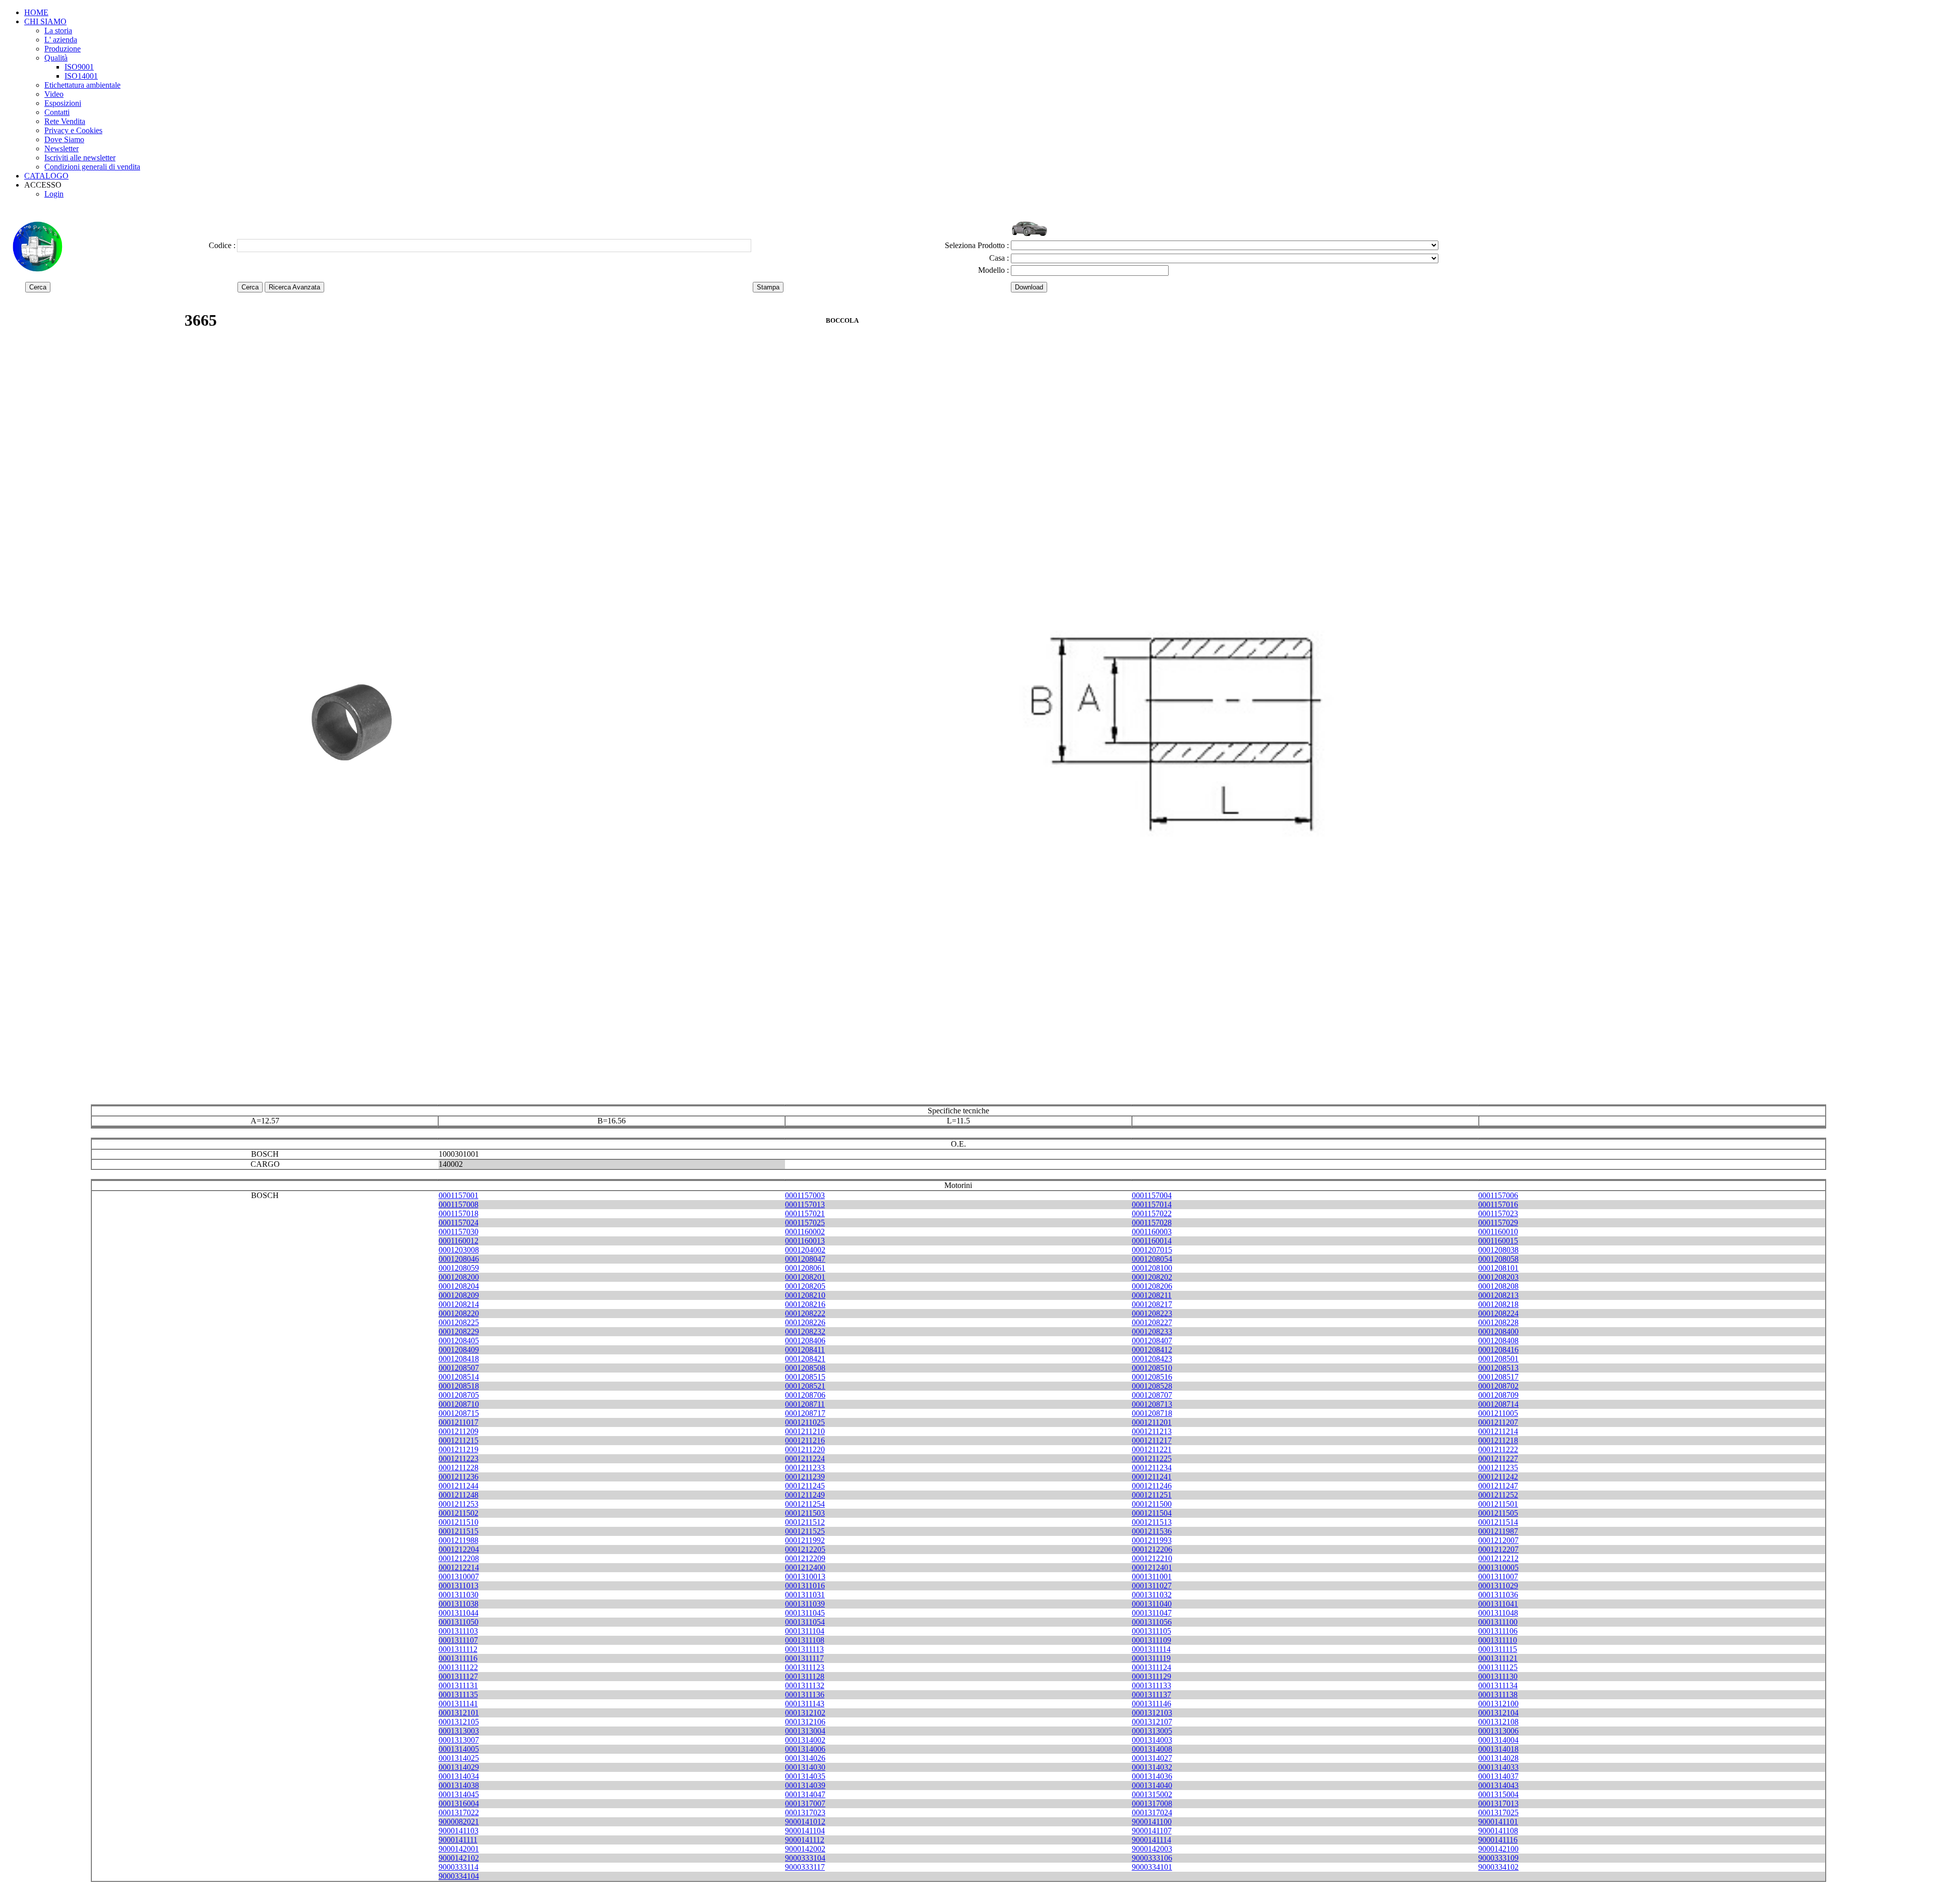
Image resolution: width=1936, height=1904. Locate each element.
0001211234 (1152, 1468)
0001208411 (805, 1350)
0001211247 (1498, 1486)
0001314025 (459, 1758)
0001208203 (1498, 1277)
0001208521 (805, 1386)
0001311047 (1152, 1613)
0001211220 (805, 1449)
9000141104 (805, 1831)
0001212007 (1498, 1540)
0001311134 (1498, 1685)
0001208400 (1498, 1331)
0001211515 (459, 1531)
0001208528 (1152, 1386)
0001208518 (459, 1386)
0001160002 (805, 1232)
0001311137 (1152, 1694)
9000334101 (1152, 1867)
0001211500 (1152, 1504)
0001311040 (1152, 1604)
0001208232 (805, 1331)
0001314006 (805, 1749)
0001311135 (458, 1694)
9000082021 (459, 1822)
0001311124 (1152, 1667)
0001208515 (805, 1377)
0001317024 (1152, 1812)
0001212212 (1498, 1558)
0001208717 (805, 1413)
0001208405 (459, 1341)
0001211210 (805, 1431)
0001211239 (805, 1477)
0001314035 (805, 1776)
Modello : (993, 270)
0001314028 (1498, 1758)
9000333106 (1152, 1858)
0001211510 (459, 1522)
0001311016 (805, 1586)
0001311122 (458, 1667)
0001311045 (805, 1613)
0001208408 (1498, 1341)
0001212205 (805, 1549)
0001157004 (1152, 1195)
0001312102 (805, 1713)
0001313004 (805, 1731)
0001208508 (805, 1368)
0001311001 (1152, 1576)
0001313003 (459, 1731)
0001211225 (1152, 1459)
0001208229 (459, 1331)
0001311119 (1151, 1658)
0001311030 (459, 1595)
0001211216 (805, 1440)
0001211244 (459, 1486)
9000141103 (459, 1831)
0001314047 (805, 1794)
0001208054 (1152, 1259)
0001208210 (805, 1295)
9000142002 (805, 1849)
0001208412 (1152, 1350)
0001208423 (1152, 1359)
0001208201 (805, 1277)
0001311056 (1152, 1622)
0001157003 (805, 1195)
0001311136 (805, 1694)
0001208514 (459, 1377)
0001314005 (459, 1749)
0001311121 (1498, 1658)
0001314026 (805, 1758)
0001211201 (1152, 1422)
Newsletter (62, 148)
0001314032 (1152, 1767)
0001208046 (459, 1259)
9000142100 (1498, 1849)
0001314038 (459, 1785)
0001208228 (1498, 1322)
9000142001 (459, 1849)
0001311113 (804, 1649)
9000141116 (1498, 1840)
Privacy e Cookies (73, 130)
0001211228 (459, 1468)
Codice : (222, 245)
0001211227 (1498, 1459)
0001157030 (459, 1232)
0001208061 (805, 1268)
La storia (58, 31)
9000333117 (805, 1867)
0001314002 (805, 1740)
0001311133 (1152, 1685)
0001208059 (459, 1268)
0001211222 (1498, 1449)
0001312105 (459, 1722)
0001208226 (805, 1322)
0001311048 (1498, 1613)
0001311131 (458, 1685)
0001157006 (1498, 1195)
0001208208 (1498, 1286)
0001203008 (459, 1250)
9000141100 (1152, 1822)
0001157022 (1152, 1213)
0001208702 (1498, 1386)
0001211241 (1152, 1477)
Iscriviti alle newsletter (80, 158)
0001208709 (1498, 1395)
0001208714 (1498, 1404)
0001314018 (1498, 1749)
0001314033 (1498, 1767)
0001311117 (804, 1658)
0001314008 (1152, 1749)
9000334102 (1498, 1867)
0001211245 (805, 1486)
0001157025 (805, 1223)
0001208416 (1498, 1350)
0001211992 (805, 1540)
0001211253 (459, 1504)
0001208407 (1152, 1341)
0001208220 (459, 1313)
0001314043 (1498, 1785)
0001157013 (805, 1204)
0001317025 (1498, 1812)
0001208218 (1498, 1304)
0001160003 (1152, 1232)
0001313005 (1152, 1731)
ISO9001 (79, 67)
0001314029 (459, 1767)
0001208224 (1498, 1313)
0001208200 (459, 1277)
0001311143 (805, 1704)
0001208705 (459, 1395)
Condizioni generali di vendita (92, 167)
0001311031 (805, 1595)
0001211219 (459, 1449)
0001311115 (1498, 1649)
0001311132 (805, 1685)
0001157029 (1498, 1223)
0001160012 (459, 1241)
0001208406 (805, 1341)
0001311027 (1152, 1586)
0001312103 (1152, 1713)
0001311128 (805, 1676)
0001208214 (459, 1304)
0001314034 (459, 1776)
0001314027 (1152, 1758)
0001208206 (1152, 1286)
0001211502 (459, 1513)
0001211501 (1498, 1504)
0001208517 (1498, 1377)
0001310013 (805, 1576)
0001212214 (459, 1567)
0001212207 (1498, 1549)
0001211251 (1152, 1495)
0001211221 (1152, 1449)
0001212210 (1152, 1558)
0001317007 (805, 1803)
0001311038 (459, 1604)
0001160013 (805, 1241)
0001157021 (805, 1213)
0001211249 (805, 1495)
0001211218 (1498, 1440)
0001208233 (1152, 1331)
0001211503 (805, 1513)
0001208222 (805, 1313)
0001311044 (459, 1613)
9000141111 (458, 1840)
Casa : (999, 258)
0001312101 (459, 1713)
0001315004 (1498, 1794)
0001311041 (1498, 1604)
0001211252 (1498, 1495)
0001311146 (1152, 1704)
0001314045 (459, 1794)
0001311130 (1498, 1676)
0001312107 (1152, 1722)
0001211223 (459, 1459)
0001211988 (459, 1540)
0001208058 (1498, 1259)
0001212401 (1152, 1567)
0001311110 (1498, 1640)
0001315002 (1152, 1794)
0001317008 (1152, 1803)
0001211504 (1152, 1513)
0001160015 (1498, 1241)
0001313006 (1498, 1731)
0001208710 (459, 1404)
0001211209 (459, 1431)
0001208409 (459, 1350)
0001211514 (1498, 1522)
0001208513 (1498, 1368)
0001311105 (1152, 1631)
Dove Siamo (64, 139)
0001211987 (1498, 1531)
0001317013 (1498, 1803)
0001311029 (1498, 1586)
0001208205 (805, 1286)
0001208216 (805, 1304)
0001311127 (458, 1676)
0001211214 (1498, 1431)
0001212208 (459, 1558)
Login (54, 194)
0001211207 (1498, 1422)
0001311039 (805, 1604)
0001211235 (1498, 1468)
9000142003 (1152, 1849)
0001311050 (459, 1622)
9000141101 (1498, 1822)
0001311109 (1152, 1640)
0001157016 (1498, 1204)
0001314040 (1152, 1785)
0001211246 (1152, 1486)
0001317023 (805, 1812)
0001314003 (1152, 1740)
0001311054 (805, 1622)
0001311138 (1498, 1694)
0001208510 (1152, 1368)
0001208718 (1152, 1413)
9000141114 (1152, 1840)
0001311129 (1152, 1676)
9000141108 (1498, 1831)
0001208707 (1152, 1395)
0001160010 (1498, 1232)
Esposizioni (63, 103)
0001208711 (805, 1404)
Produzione (63, 49)
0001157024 (459, 1223)
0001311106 (1498, 1631)
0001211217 (1152, 1440)
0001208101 (1498, 1268)
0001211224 (805, 1459)
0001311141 (458, 1704)
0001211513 (1152, 1522)
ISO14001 (81, 76)
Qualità (56, 58)
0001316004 (459, 1803)
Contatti (57, 112)
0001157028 (1152, 1223)
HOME (36, 12)
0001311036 (1498, 1595)
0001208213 (1498, 1295)
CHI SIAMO (45, 21)
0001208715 (459, 1413)
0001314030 (805, 1767)
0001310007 (459, 1576)
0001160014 (1152, 1241)
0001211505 (1498, 1513)
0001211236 (459, 1477)
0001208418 (459, 1359)
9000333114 (459, 1867)
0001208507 (459, 1368)
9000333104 (805, 1858)
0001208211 (1152, 1295)
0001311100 (1498, 1622)
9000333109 (1498, 1858)
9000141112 (805, 1840)
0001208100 (1152, 1268)
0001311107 (458, 1640)
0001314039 (805, 1785)
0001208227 (1152, 1322)
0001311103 (458, 1631)
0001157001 (459, 1195)
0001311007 (1498, 1576)
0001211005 (1498, 1413)
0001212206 (1152, 1549)
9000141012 (805, 1822)
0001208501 (1498, 1359)
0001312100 (1498, 1704)
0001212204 (459, 1549)
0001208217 (1152, 1304)
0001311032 (1152, 1595)
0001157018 (459, 1213)
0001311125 (1498, 1667)
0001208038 (1498, 1250)
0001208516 (1152, 1377)
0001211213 (1152, 1431)
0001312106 (805, 1722)
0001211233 (805, 1468)
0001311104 (805, 1631)
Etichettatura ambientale (82, 85)
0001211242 (1498, 1477)
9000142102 (459, 1858)
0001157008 (459, 1204)
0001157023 (1498, 1213)
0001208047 (805, 1259)
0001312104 (1498, 1713)
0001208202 (1152, 1277)
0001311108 (805, 1640)
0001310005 (1498, 1567)
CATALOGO (46, 176)
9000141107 (1152, 1831)
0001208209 (459, 1295)
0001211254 (805, 1504)
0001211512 (805, 1522)
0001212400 (805, 1567)
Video (54, 94)
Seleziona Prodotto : (977, 245)
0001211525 (805, 1531)
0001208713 (1152, 1404)
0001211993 (1152, 1540)
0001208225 (459, 1322)
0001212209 (805, 1558)
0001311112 (458, 1649)
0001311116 (458, 1658)
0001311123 (805, 1667)
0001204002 (805, 1250)
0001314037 (1498, 1776)
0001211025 (805, 1422)
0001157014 (1152, 1204)
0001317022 (459, 1812)
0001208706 (805, 1395)
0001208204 (459, 1286)
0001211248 (459, 1495)
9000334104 (459, 1876)
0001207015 (1152, 1250)
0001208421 (805, 1359)
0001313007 (459, 1740)
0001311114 (1151, 1649)
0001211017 (459, 1422)
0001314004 (1498, 1740)
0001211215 (459, 1440)
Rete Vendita (65, 121)
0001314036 (1152, 1776)
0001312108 (1498, 1722)
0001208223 (1152, 1313)
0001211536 (1152, 1531)
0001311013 (459, 1586)
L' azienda (61, 40)
